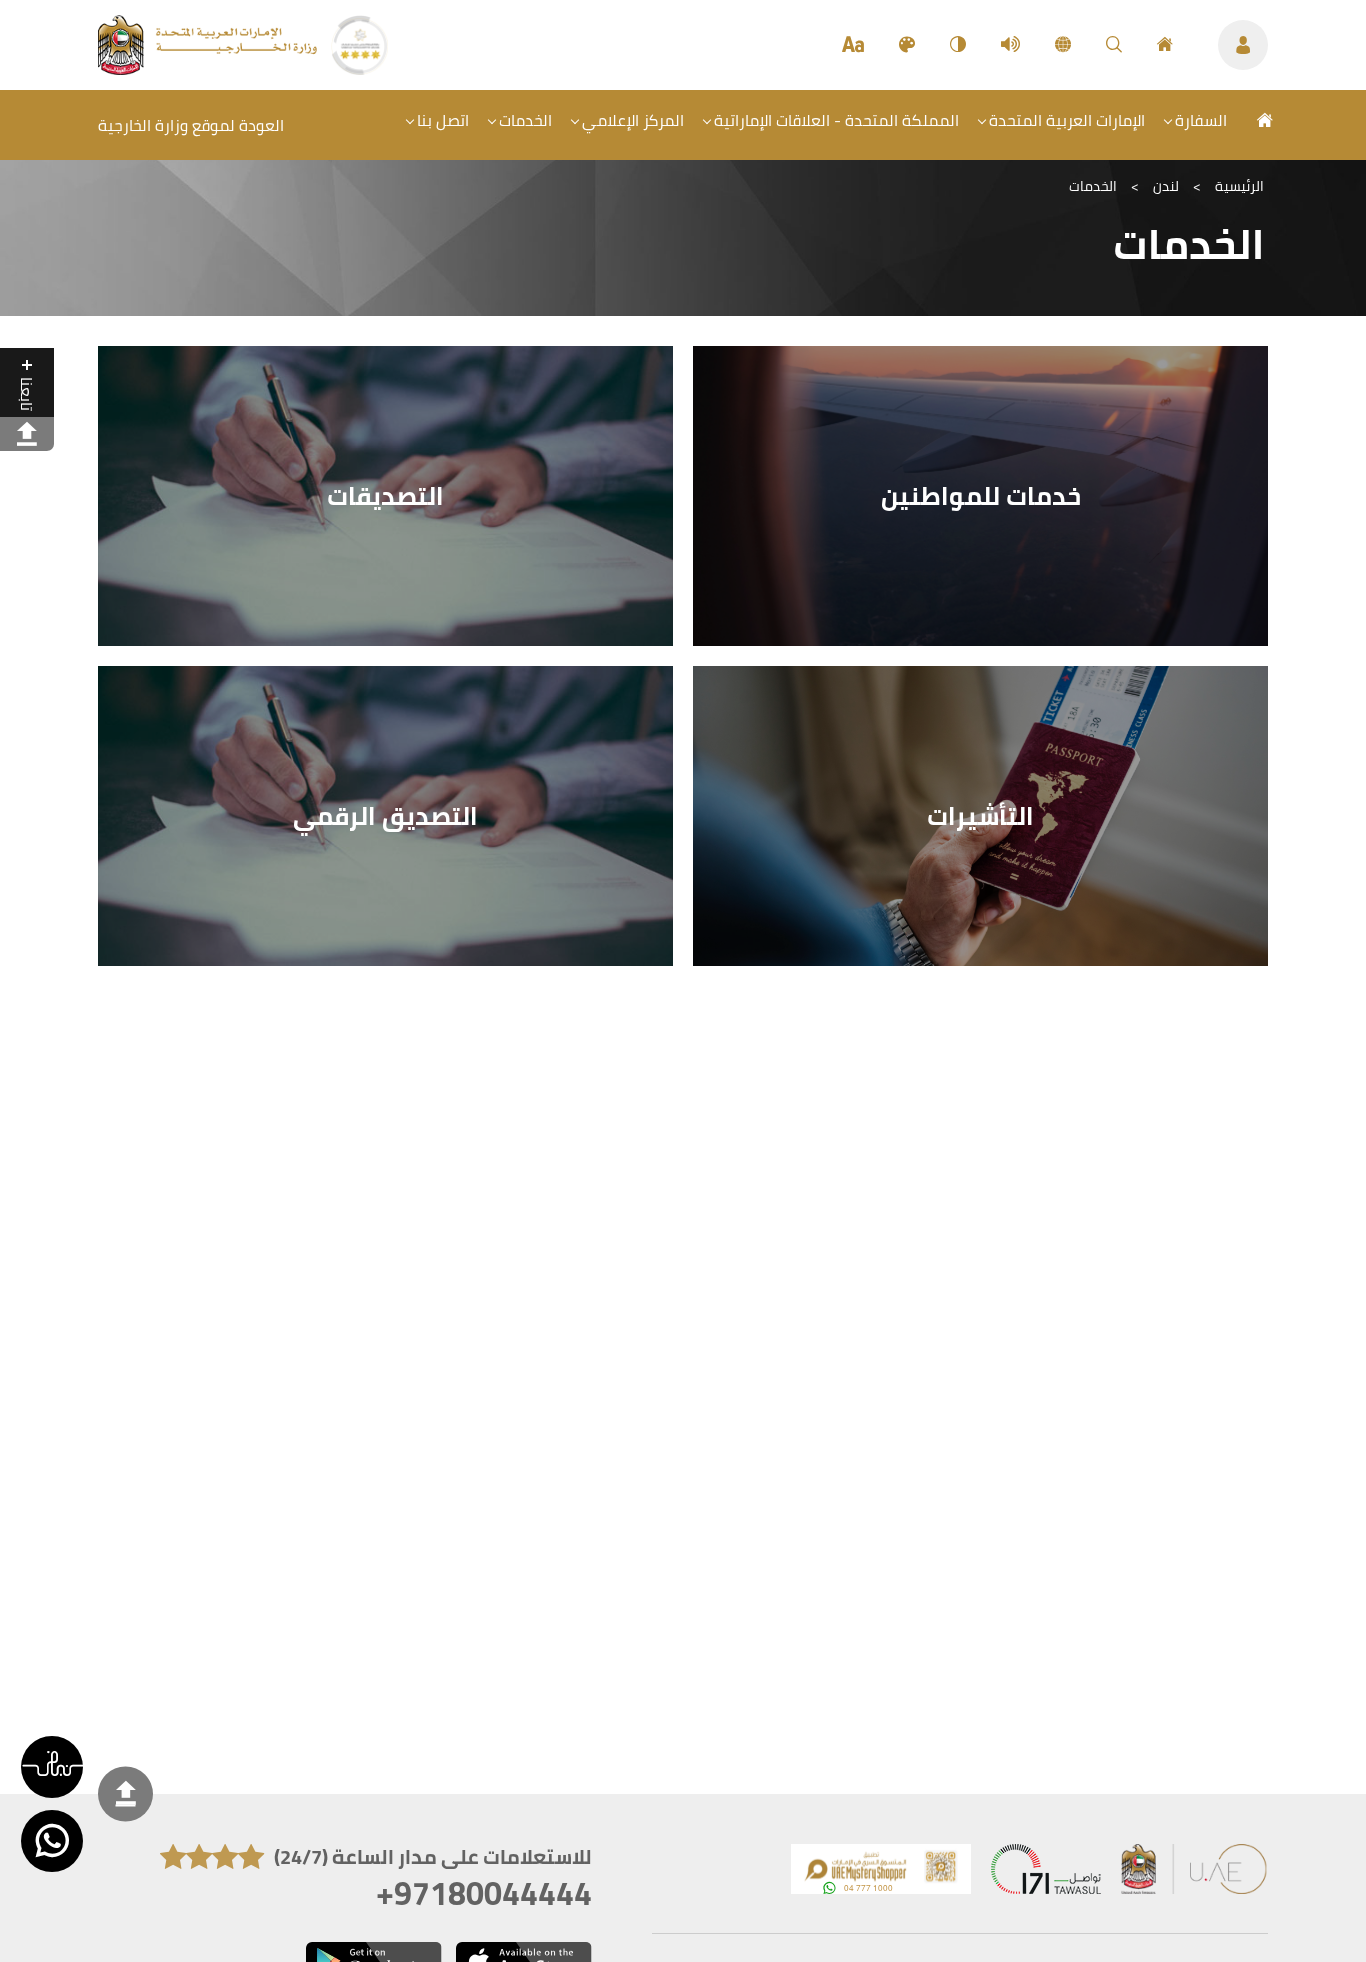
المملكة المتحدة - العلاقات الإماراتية (836, 120)
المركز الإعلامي (633, 120)
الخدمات (525, 120)
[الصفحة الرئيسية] (1165, 45)
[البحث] (1114, 45)
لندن (1166, 186)
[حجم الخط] (853, 45)
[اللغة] (1063, 45)
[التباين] (958, 45)
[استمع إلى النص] (1010, 45)
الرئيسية (1239, 186)
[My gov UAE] (1046, 1873)
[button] (52, 1767)
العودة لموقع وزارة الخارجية (191, 125)
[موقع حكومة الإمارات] (1195, 1873)
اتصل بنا (443, 120)
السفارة (1201, 120)
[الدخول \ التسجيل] (1243, 45)
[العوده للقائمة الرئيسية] (209, 69)
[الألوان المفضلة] (907, 45)
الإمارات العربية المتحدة (1067, 120)
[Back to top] (125, 1793)
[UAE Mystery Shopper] (881, 1873)
